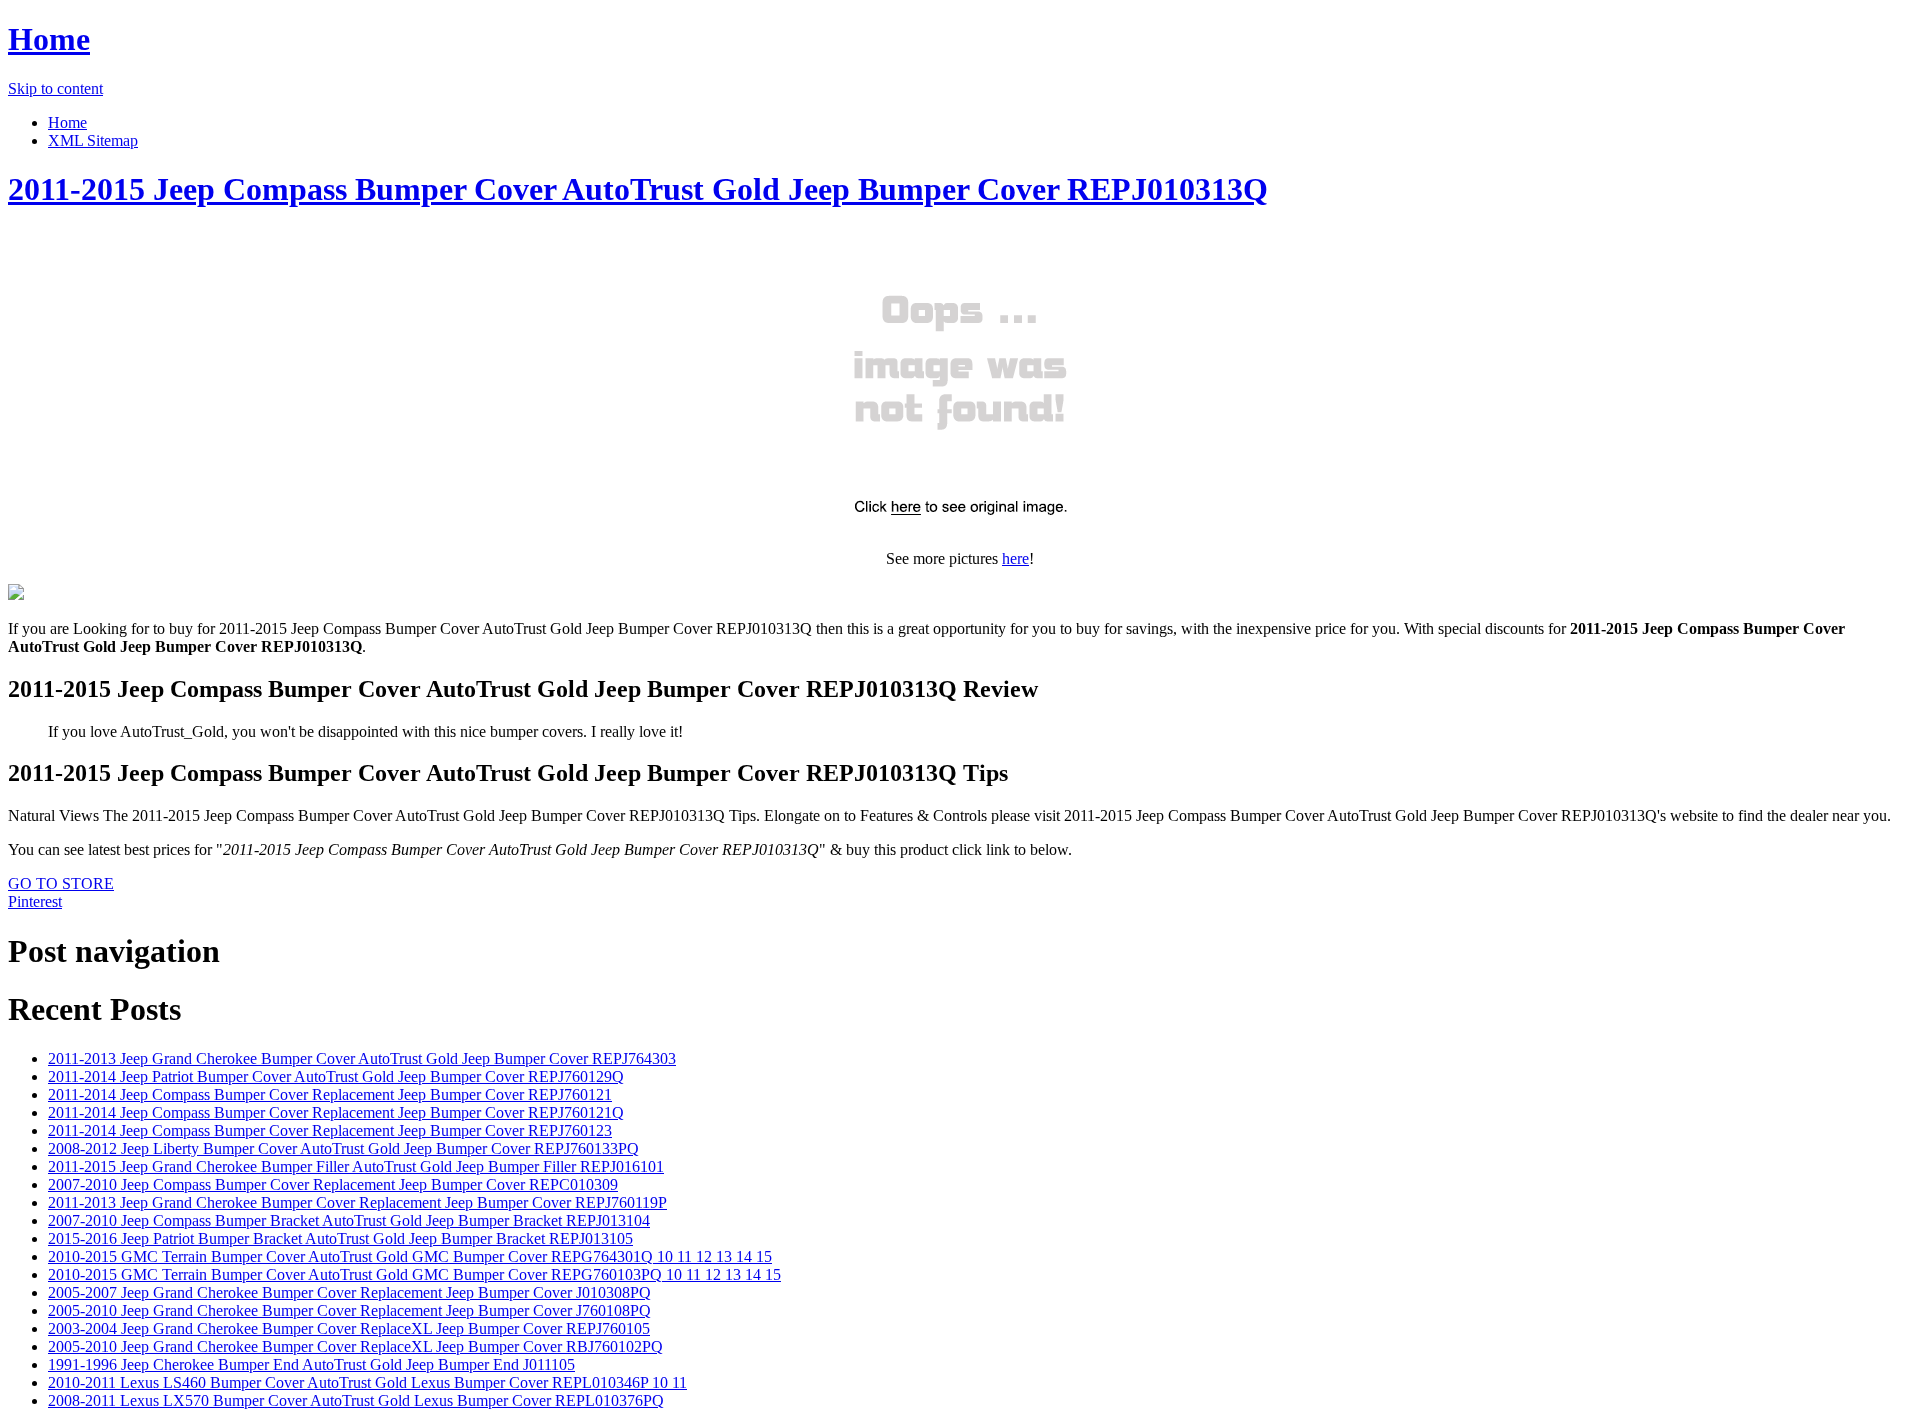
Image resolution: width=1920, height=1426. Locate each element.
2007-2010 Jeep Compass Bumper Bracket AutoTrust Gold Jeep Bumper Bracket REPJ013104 (349, 1220)
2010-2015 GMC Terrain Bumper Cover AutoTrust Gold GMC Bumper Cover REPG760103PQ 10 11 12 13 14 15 (414, 1274)
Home (49, 39)
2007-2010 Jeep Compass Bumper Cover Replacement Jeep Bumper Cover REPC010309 (333, 1184)
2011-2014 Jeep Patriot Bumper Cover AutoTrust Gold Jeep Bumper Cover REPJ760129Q (336, 1076)
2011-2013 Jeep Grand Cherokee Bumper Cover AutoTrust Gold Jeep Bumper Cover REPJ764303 (362, 1058)
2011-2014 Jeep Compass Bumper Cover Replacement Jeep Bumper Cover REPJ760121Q (336, 1112)
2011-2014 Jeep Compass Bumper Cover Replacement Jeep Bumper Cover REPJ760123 (330, 1130)
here (1015, 558)
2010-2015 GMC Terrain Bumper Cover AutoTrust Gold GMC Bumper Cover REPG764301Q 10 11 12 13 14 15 (410, 1256)
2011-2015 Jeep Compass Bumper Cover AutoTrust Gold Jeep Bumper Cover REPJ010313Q (638, 189)
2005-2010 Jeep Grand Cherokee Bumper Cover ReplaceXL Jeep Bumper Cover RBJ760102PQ (355, 1346)
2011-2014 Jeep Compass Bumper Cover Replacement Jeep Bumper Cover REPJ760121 (330, 1094)
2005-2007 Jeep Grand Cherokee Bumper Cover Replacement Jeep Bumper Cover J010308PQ (349, 1292)
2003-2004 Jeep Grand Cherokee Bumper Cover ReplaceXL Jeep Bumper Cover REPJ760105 (349, 1328)
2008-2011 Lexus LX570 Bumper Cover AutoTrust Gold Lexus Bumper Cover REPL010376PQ (356, 1400)
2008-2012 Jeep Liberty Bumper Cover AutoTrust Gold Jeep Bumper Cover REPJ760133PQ (343, 1148)
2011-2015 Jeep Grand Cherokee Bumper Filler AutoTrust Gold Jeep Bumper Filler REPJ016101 (356, 1166)
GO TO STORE (61, 883)
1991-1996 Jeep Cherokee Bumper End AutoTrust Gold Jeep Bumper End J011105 (311, 1364)
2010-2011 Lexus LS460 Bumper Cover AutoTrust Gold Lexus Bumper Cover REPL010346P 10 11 (367, 1382)
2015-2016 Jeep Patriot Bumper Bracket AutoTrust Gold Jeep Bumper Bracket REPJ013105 (340, 1238)
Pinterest (35, 901)
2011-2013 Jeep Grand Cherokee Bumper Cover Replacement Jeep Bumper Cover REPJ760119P (357, 1202)
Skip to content (55, 88)
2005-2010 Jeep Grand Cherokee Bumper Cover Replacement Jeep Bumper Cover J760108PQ (349, 1310)
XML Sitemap (93, 140)
